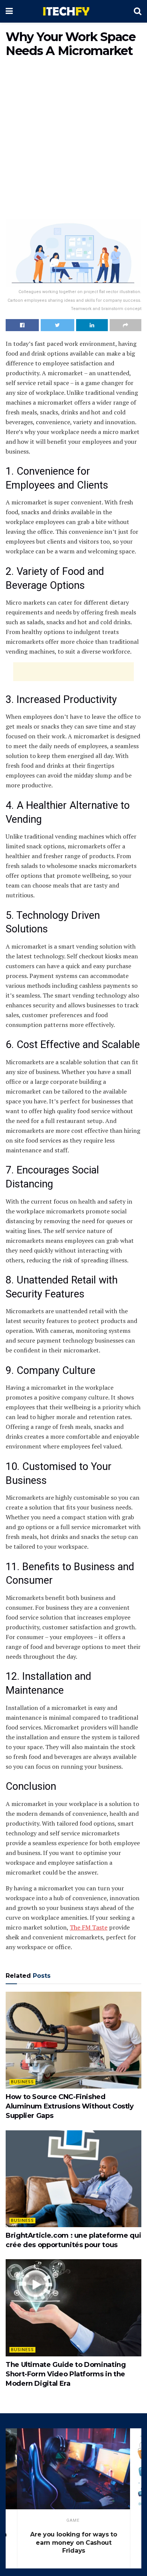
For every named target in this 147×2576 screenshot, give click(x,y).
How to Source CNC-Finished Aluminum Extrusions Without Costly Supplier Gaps (70, 2106)
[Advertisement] (73, 140)
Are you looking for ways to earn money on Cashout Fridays (73, 2542)
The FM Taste (89, 1927)
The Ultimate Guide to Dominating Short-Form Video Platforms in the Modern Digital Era (66, 2374)
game (73, 2520)
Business (22, 2082)
